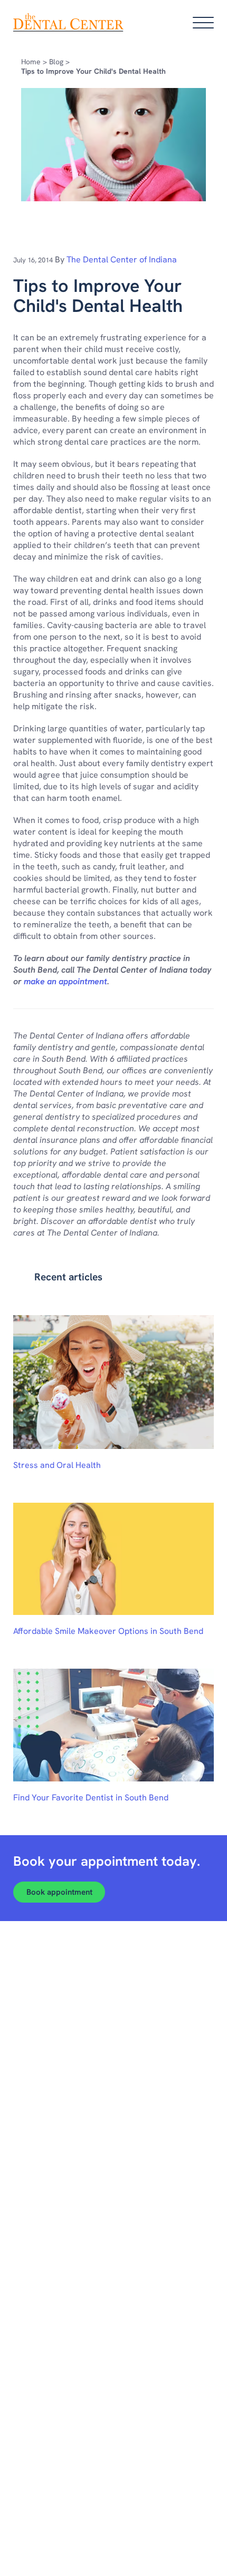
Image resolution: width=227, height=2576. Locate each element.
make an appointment (65, 981)
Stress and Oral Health (57, 1465)
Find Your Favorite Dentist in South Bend (91, 1798)
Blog (56, 62)
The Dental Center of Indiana (122, 259)
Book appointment (59, 1892)
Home (31, 62)
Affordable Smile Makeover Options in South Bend (108, 1631)
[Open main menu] (203, 23)
